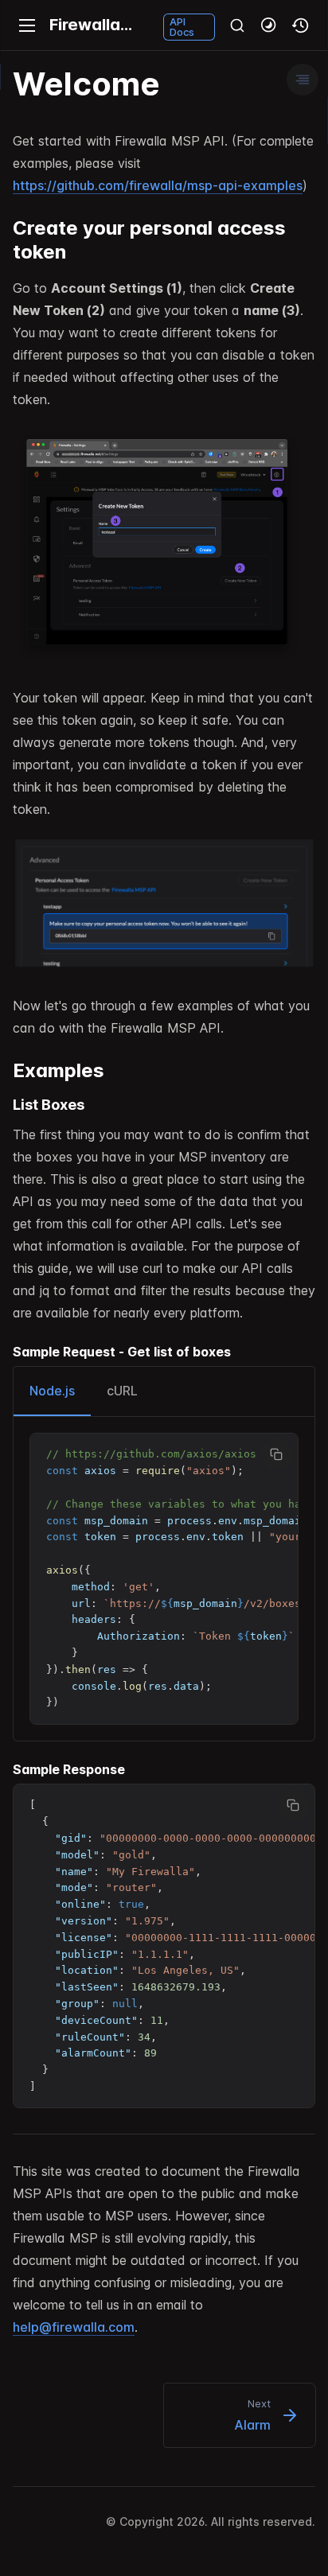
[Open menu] (27, 25)
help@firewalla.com (74, 2327)
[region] (164, 1579)
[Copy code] (277, 1454)
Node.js (52, 1391)
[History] (301, 25)
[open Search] (237, 25)
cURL (122, 1391)
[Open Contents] (303, 80)
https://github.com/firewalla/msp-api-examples (158, 185)
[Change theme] (269, 25)
